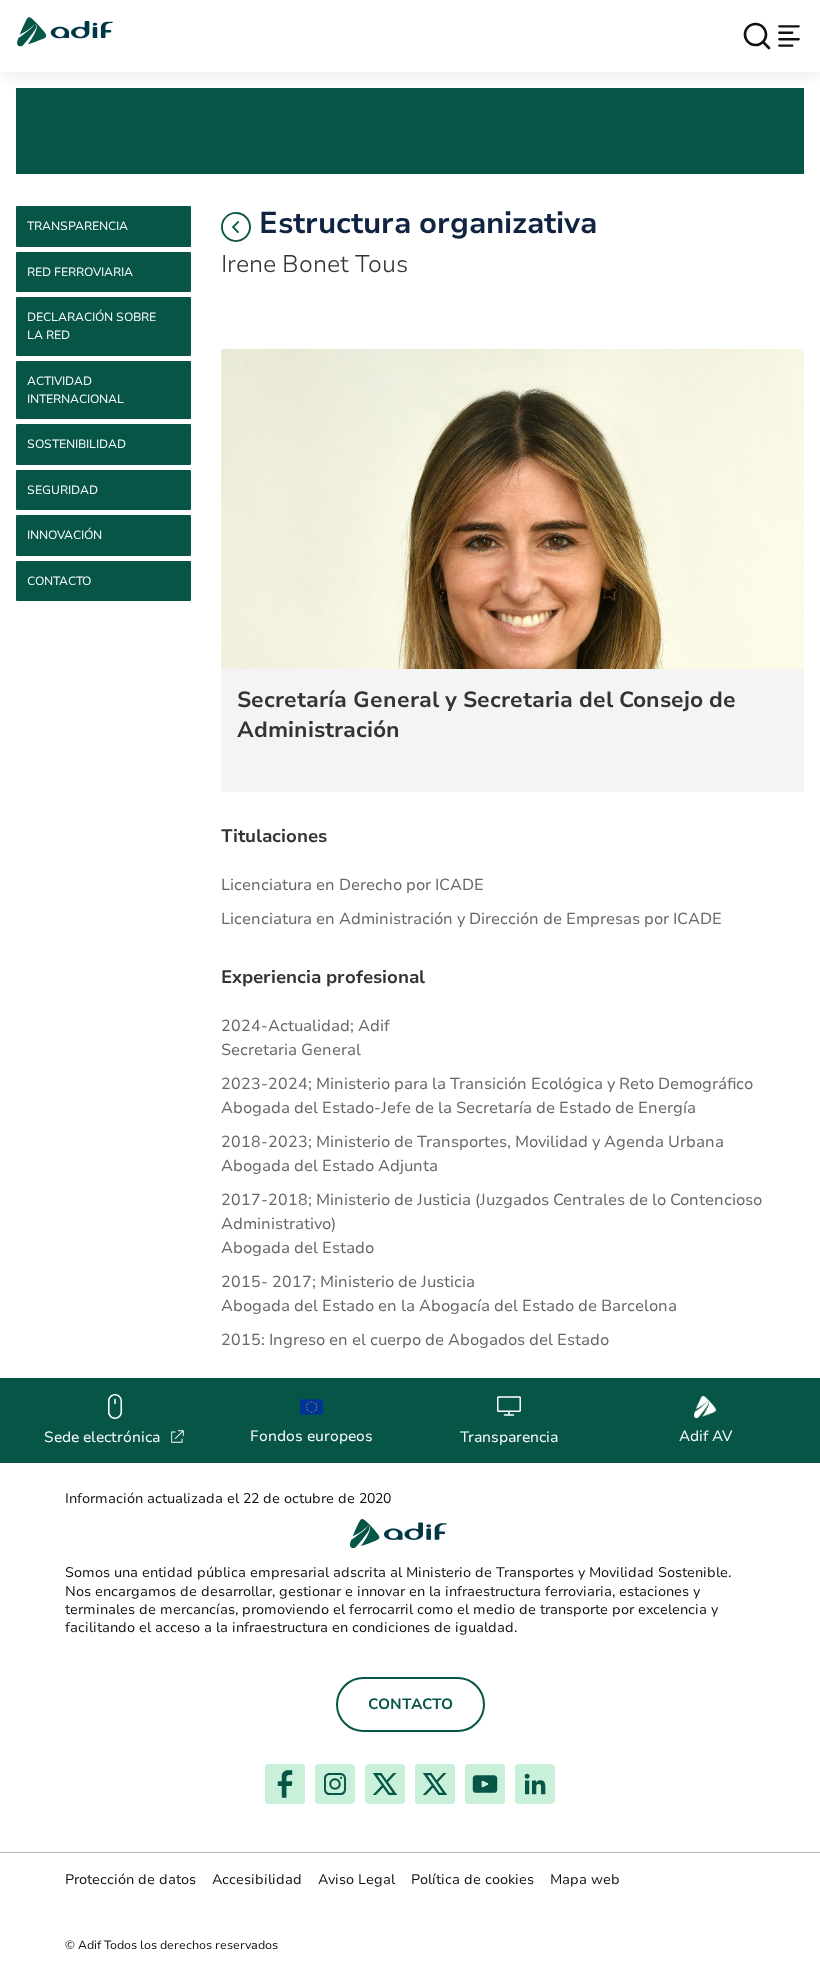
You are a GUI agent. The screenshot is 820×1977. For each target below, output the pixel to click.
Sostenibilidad (76, 444)
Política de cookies (472, 1879)
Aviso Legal (356, 1879)
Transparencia (77, 226)
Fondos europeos (311, 1436)
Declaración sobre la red (91, 326)
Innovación (64, 535)
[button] (236, 227)
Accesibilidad (257, 1879)
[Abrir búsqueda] (757, 36)
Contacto (59, 581)
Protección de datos (130, 1879)
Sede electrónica (114, 1437)
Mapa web (585, 1879)
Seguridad (62, 490)
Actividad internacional (75, 390)
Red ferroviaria (80, 272)
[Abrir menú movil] (789, 36)
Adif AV (705, 1436)
